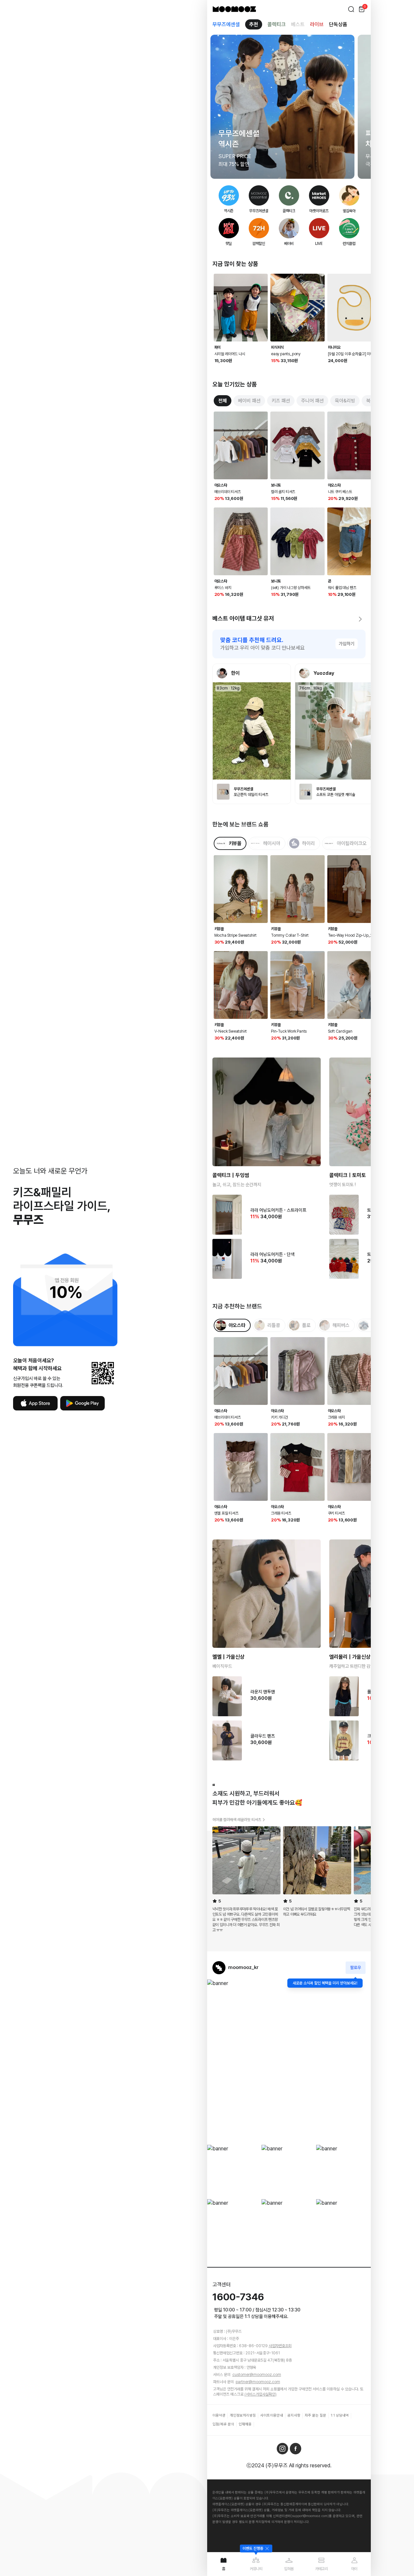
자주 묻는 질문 (315, 2415)
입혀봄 (289, 2569)
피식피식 (277, 347)
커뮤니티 (256, 2569)
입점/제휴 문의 (223, 2424)
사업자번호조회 (280, 2346)
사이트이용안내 (272, 2415)
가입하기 (347, 644)
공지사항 (294, 2415)
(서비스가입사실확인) (261, 2394)
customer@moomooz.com (257, 2375)
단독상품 (338, 24)
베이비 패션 (249, 401)
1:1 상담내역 (340, 2415)
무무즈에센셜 (226, 24)
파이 (218, 347)
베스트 (298, 24)
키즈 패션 (281, 401)
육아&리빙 (345, 401)
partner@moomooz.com (258, 2382)
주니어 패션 (312, 401)
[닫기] (266, 2548)
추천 (254, 24)
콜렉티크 (277, 24)
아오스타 (221, 485)
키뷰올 (219, 929)
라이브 (317, 24)
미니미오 (334, 347)
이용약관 (219, 2415)
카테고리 (322, 2569)
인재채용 (245, 2424)
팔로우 (356, 1968)
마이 (354, 2569)
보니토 (276, 485)
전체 (223, 401)
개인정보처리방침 (243, 2415)
